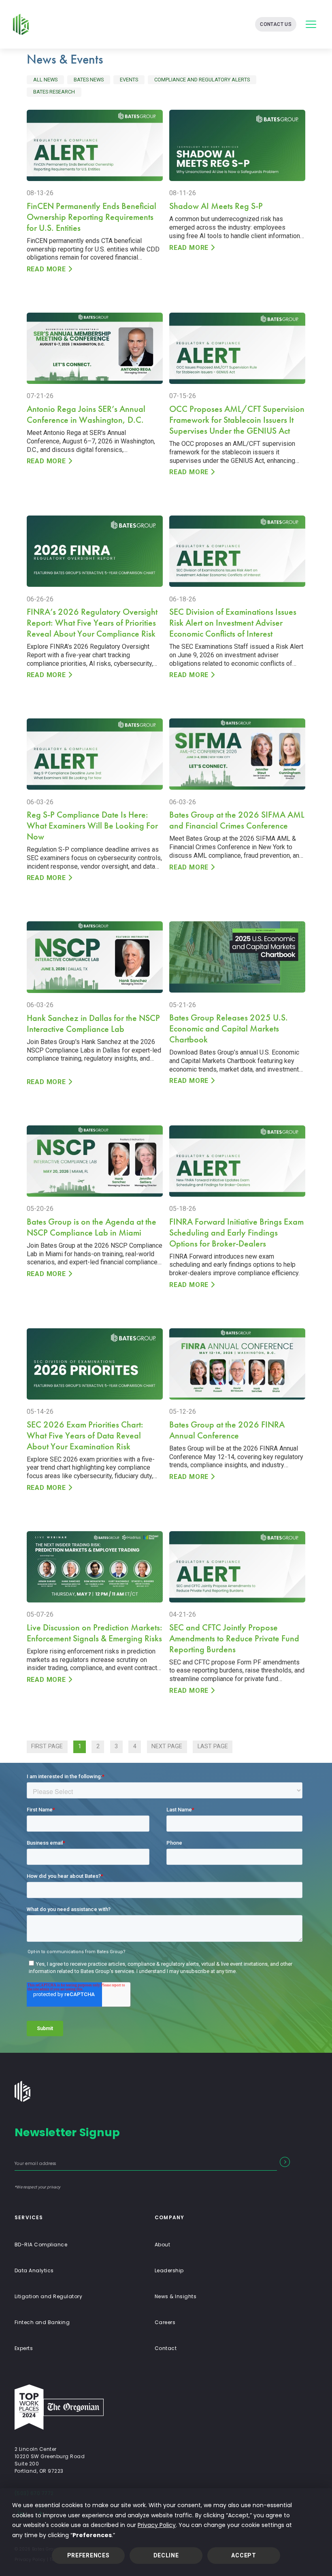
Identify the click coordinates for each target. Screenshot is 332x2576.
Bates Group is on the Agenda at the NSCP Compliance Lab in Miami (92, 1227)
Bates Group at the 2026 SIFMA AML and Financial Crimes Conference (237, 820)
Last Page (213, 1746)
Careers (165, 2322)
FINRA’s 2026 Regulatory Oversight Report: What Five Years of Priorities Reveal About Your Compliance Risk (92, 623)
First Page (47, 1746)
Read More (46, 269)
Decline (166, 2555)
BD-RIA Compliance (41, 2245)
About (162, 2245)
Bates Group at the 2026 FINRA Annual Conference (227, 1430)
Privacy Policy (157, 2525)
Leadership (169, 2270)
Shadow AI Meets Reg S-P (216, 206)
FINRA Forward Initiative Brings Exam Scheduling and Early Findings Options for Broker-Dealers (236, 1233)
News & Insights (176, 2296)
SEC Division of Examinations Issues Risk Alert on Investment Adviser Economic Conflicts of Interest (233, 623)
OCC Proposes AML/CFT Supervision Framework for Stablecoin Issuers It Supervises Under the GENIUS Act (237, 420)
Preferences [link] (92, 2535)
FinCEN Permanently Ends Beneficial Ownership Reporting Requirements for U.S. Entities (92, 217)
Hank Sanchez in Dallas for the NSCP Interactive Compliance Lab (93, 1023)
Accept (244, 2555)
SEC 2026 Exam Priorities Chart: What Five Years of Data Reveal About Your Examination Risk (85, 1435)
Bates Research (54, 92)
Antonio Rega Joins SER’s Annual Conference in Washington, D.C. (86, 414)
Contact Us (276, 24)
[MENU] (311, 24)
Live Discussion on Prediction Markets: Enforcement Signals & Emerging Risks (95, 1633)
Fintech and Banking (42, 2322)
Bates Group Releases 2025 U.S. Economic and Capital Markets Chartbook (229, 1028)
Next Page (167, 1746)
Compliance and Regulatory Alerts (202, 80)
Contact (166, 2348)
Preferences (88, 2555)
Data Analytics (34, 2270)
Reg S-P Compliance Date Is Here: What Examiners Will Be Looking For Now (92, 826)
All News (45, 80)
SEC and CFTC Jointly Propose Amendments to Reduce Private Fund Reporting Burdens (234, 1638)
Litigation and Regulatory (48, 2296)
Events (129, 80)
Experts (24, 2348)
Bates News (89, 80)
